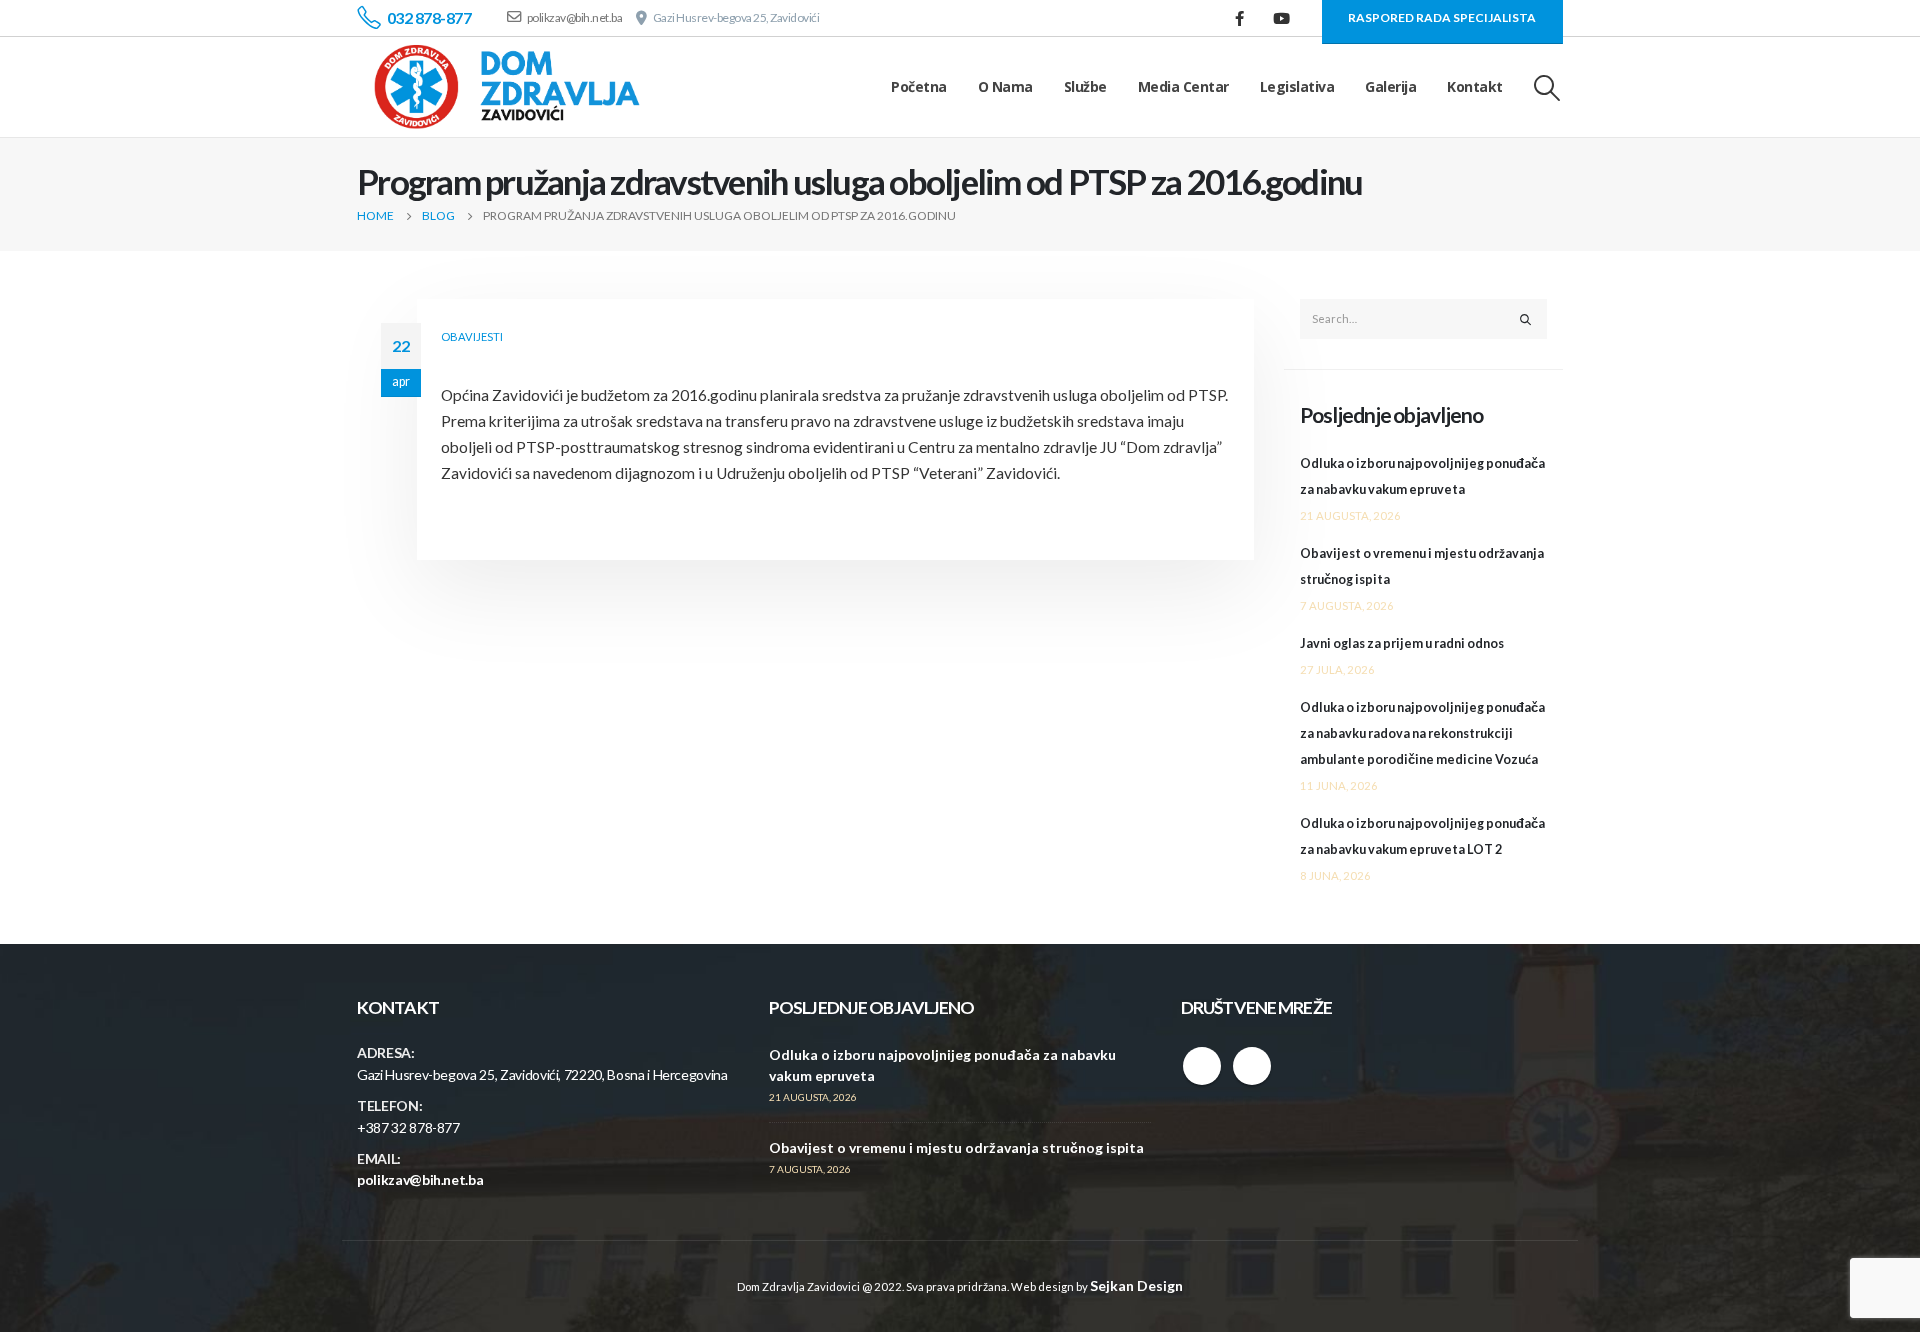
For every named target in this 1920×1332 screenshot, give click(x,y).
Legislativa (1297, 86)
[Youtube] (1282, 18)
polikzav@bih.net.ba (420, 1179)
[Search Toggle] (1547, 87)
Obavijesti (472, 336)
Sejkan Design (1136, 1285)
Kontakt (1475, 86)
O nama (1005, 86)
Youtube (1252, 1066)
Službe (1085, 86)
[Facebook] (1240, 18)
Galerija (1390, 86)
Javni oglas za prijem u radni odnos (1402, 643)
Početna (919, 86)
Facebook (1202, 1066)
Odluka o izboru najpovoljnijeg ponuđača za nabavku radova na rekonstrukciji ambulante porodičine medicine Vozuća (1422, 733)
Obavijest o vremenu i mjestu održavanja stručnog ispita (956, 1147)
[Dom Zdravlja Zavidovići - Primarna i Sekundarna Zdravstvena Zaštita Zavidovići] (507, 87)
